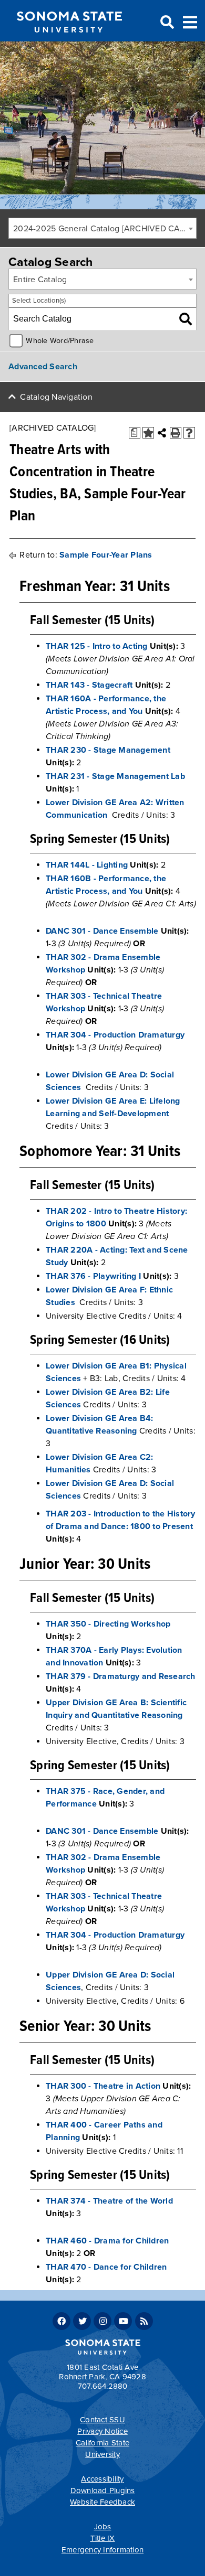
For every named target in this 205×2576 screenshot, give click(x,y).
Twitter (82, 2321)
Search (166, 23)
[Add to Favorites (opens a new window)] (148, 433)
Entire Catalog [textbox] (40, 280)
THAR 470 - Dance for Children (106, 2267)
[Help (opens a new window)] (189, 433)
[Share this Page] (162, 433)
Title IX (103, 2538)
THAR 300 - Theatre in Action (103, 2086)
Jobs (103, 2527)
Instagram (102, 2321)
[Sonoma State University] (69, 41)
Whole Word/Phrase (60, 341)
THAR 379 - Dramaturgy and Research (121, 1676)
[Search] (186, 319)
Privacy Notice (102, 2431)
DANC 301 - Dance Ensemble (102, 931)
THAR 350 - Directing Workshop (108, 1624)
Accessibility (102, 2479)
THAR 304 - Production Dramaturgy (115, 1035)
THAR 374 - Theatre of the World (109, 2201)
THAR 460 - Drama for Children (107, 2241)
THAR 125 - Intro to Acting (97, 646)
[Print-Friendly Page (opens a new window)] (176, 433)
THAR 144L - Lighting (87, 865)
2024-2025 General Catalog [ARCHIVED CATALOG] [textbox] (105, 229)
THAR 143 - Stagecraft (89, 685)
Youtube (123, 2321)
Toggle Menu (190, 21)
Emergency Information (102, 2550)
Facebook (61, 2321)
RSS (144, 2321)
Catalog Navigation (56, 397)
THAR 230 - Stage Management (108, 750)
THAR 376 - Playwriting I (93, 1276)
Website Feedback (102, 2502)
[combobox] (102, 228)
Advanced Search (43, 367)
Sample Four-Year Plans (106, 555)
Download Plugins (103, 2491)
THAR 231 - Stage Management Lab (115, 776)
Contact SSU (102, 2420)
